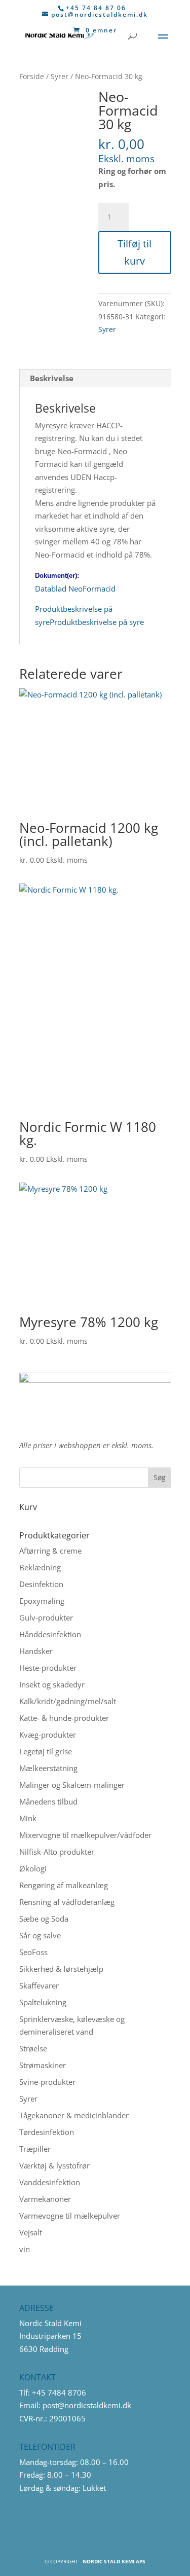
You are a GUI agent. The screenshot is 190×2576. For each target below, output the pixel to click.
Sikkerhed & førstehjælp (61, 1969)
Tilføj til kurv (135, 252)
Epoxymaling (42, 1601)
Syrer (60, 76)
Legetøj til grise (46, 1751)
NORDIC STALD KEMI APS (114, 2561)
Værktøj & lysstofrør (54, 2165)
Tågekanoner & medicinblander (74, 2115)
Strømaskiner (43, 2065)
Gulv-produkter (46, 1617)
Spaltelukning (43, 2002)
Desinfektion (41, 1584)
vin (25, 2249)
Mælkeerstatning (48, 1768)
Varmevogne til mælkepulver (70, 2216)
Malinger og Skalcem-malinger (72, 1785)
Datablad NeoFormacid (75, 588)
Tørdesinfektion (47, 2132)
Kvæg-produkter (48, 1735)
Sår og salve (40, 1935)
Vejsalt (31, 2232)
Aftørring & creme (50, 1551)
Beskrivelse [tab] (52, 378)
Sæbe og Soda (44, 1919)
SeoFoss (33, 1952)
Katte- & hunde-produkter (64, 1718)
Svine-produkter (47, 2082)
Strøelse (33, 2048)
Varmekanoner (45, 2199)
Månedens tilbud (48, 1801)
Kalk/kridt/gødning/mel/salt (68, 1701)
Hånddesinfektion (50, 1634)
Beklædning (40, 1567)
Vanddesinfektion (50, 2182)
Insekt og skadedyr (52, 1684)
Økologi (33, 1868)
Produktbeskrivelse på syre (97, 622)
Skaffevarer (39, 1985)
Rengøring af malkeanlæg (64, 1885)
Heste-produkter (48, 1668)
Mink (28, 1818)
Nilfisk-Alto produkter (57, 1852)
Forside (32, 76)
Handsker (36, 1651)
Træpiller (35, 2149)
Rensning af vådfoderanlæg (67, 1902)
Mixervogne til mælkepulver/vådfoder (85, 1835)
